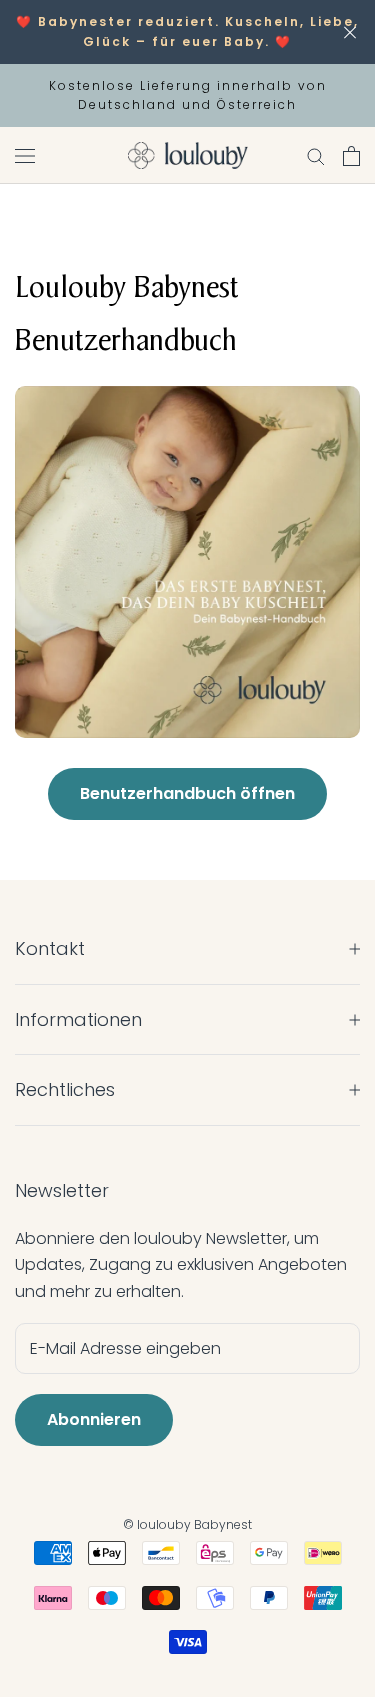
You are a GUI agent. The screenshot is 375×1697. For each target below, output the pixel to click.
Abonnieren (94, 1419)
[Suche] (316, 155)
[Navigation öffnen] (25, 156)
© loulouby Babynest (187, 1524)
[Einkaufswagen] (351, 156)
